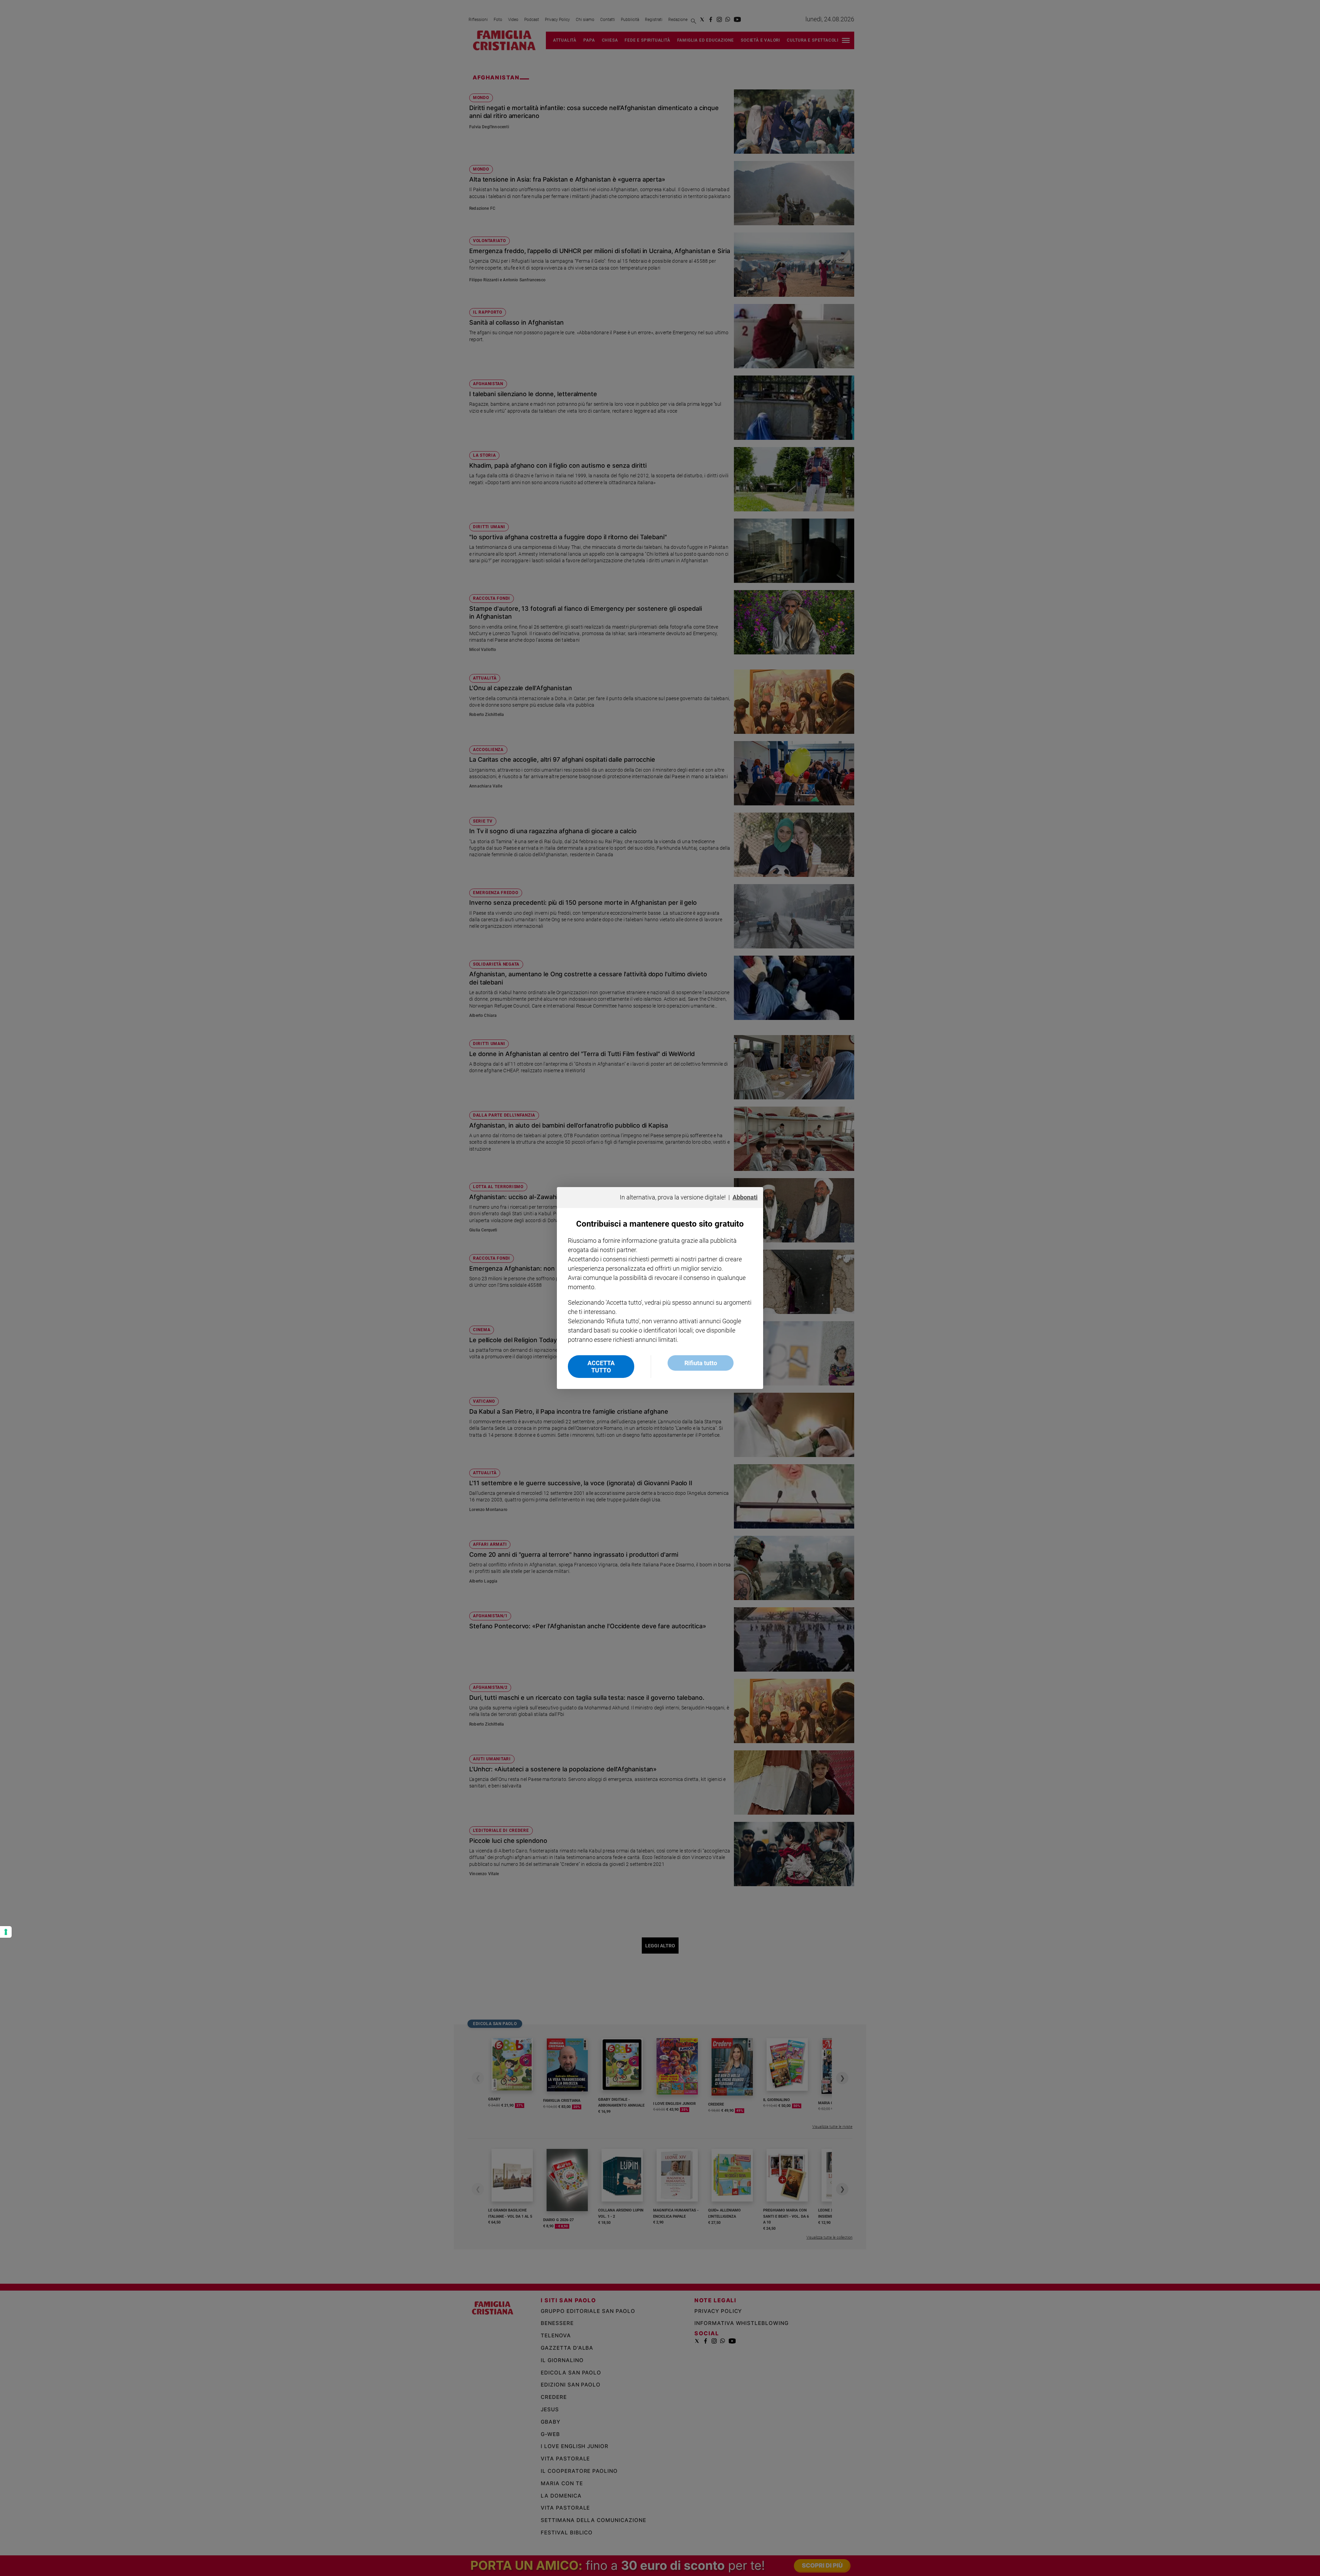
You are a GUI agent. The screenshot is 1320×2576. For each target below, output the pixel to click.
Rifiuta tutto (701, 1363)
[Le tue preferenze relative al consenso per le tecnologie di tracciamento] (6, 1932)
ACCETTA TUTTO (601, 1367)
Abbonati (745, 1197)
